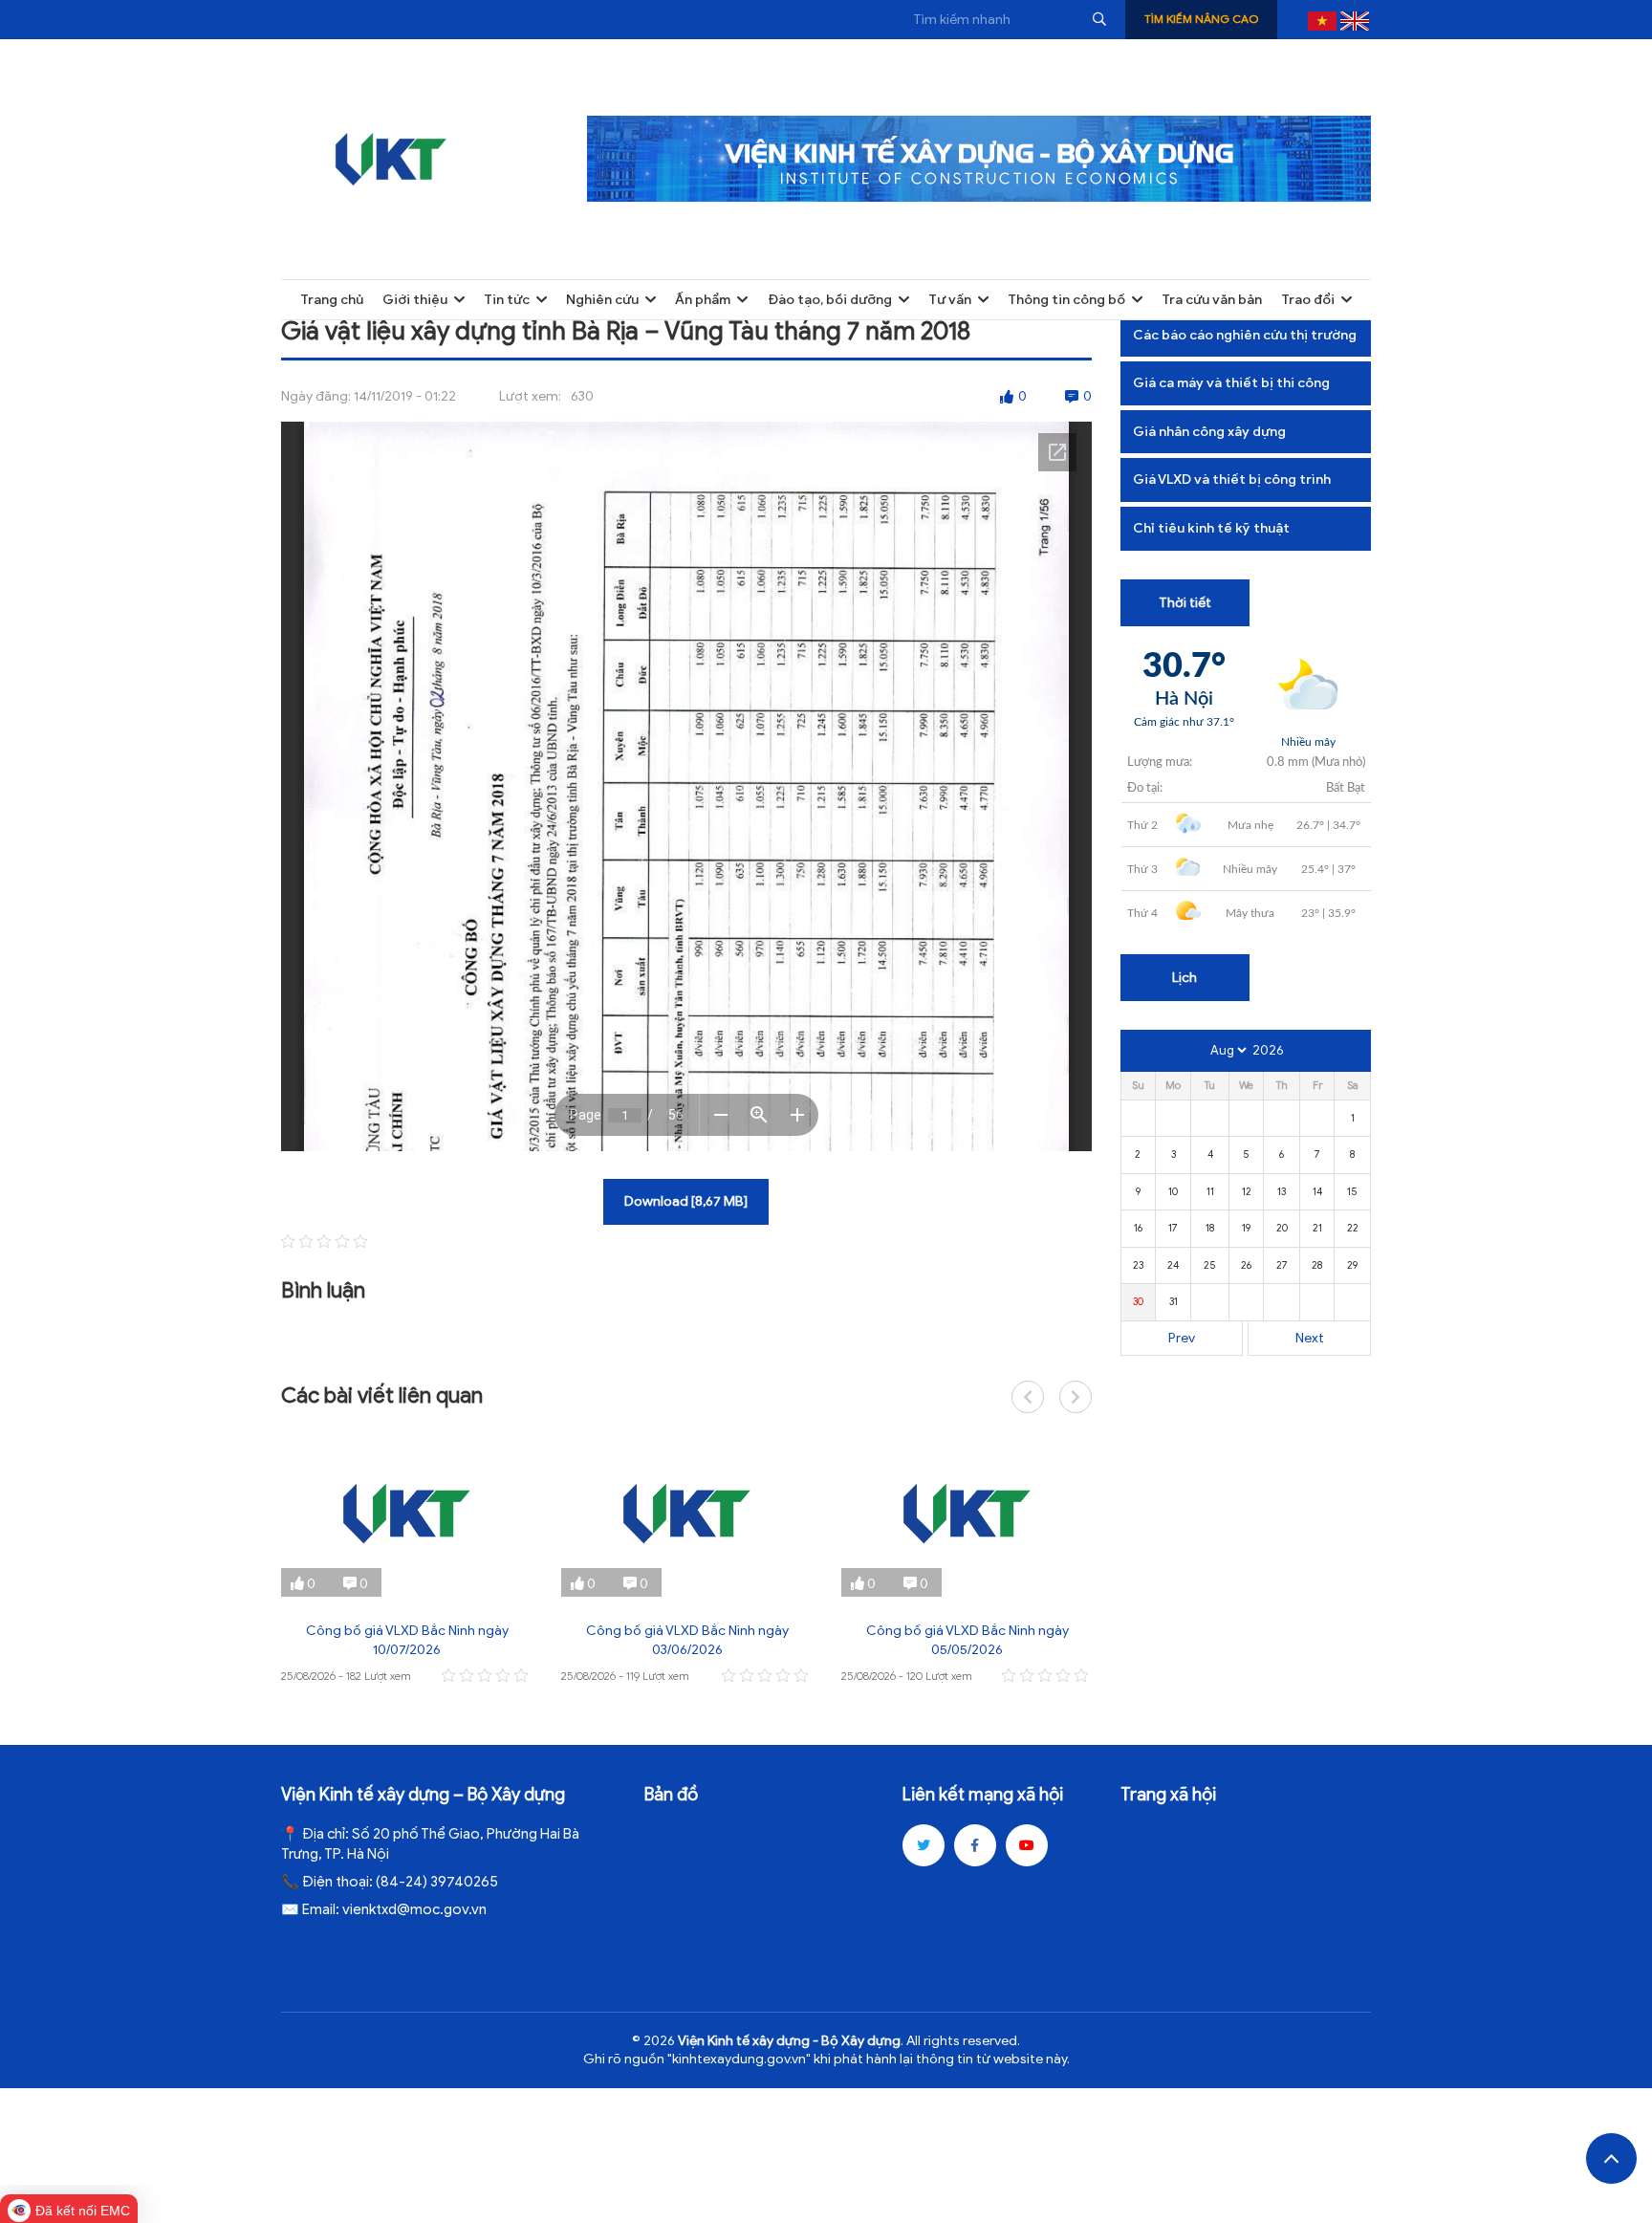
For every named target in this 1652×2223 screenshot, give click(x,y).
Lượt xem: (530, 396)
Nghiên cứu (602, 300)
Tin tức (507, 300)
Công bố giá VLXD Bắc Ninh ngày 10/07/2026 (407, 1640)
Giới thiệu (415, 300)
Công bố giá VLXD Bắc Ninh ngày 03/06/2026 (687, 1640)
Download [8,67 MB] (686, 1201)
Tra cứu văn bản (1212, 300)
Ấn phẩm (703, 300)
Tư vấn (950, 300)
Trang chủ (332, 300)
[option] (407, 1559)
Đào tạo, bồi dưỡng (830, 300)
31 (1174, 1301)
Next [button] (1076, 1397)
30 (1138, 1301)
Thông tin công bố (1066, 300)
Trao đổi (1308, 300)
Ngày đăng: (316, 396)
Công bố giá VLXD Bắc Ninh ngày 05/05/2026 (967, 1640)
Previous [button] (1028, 1397)
